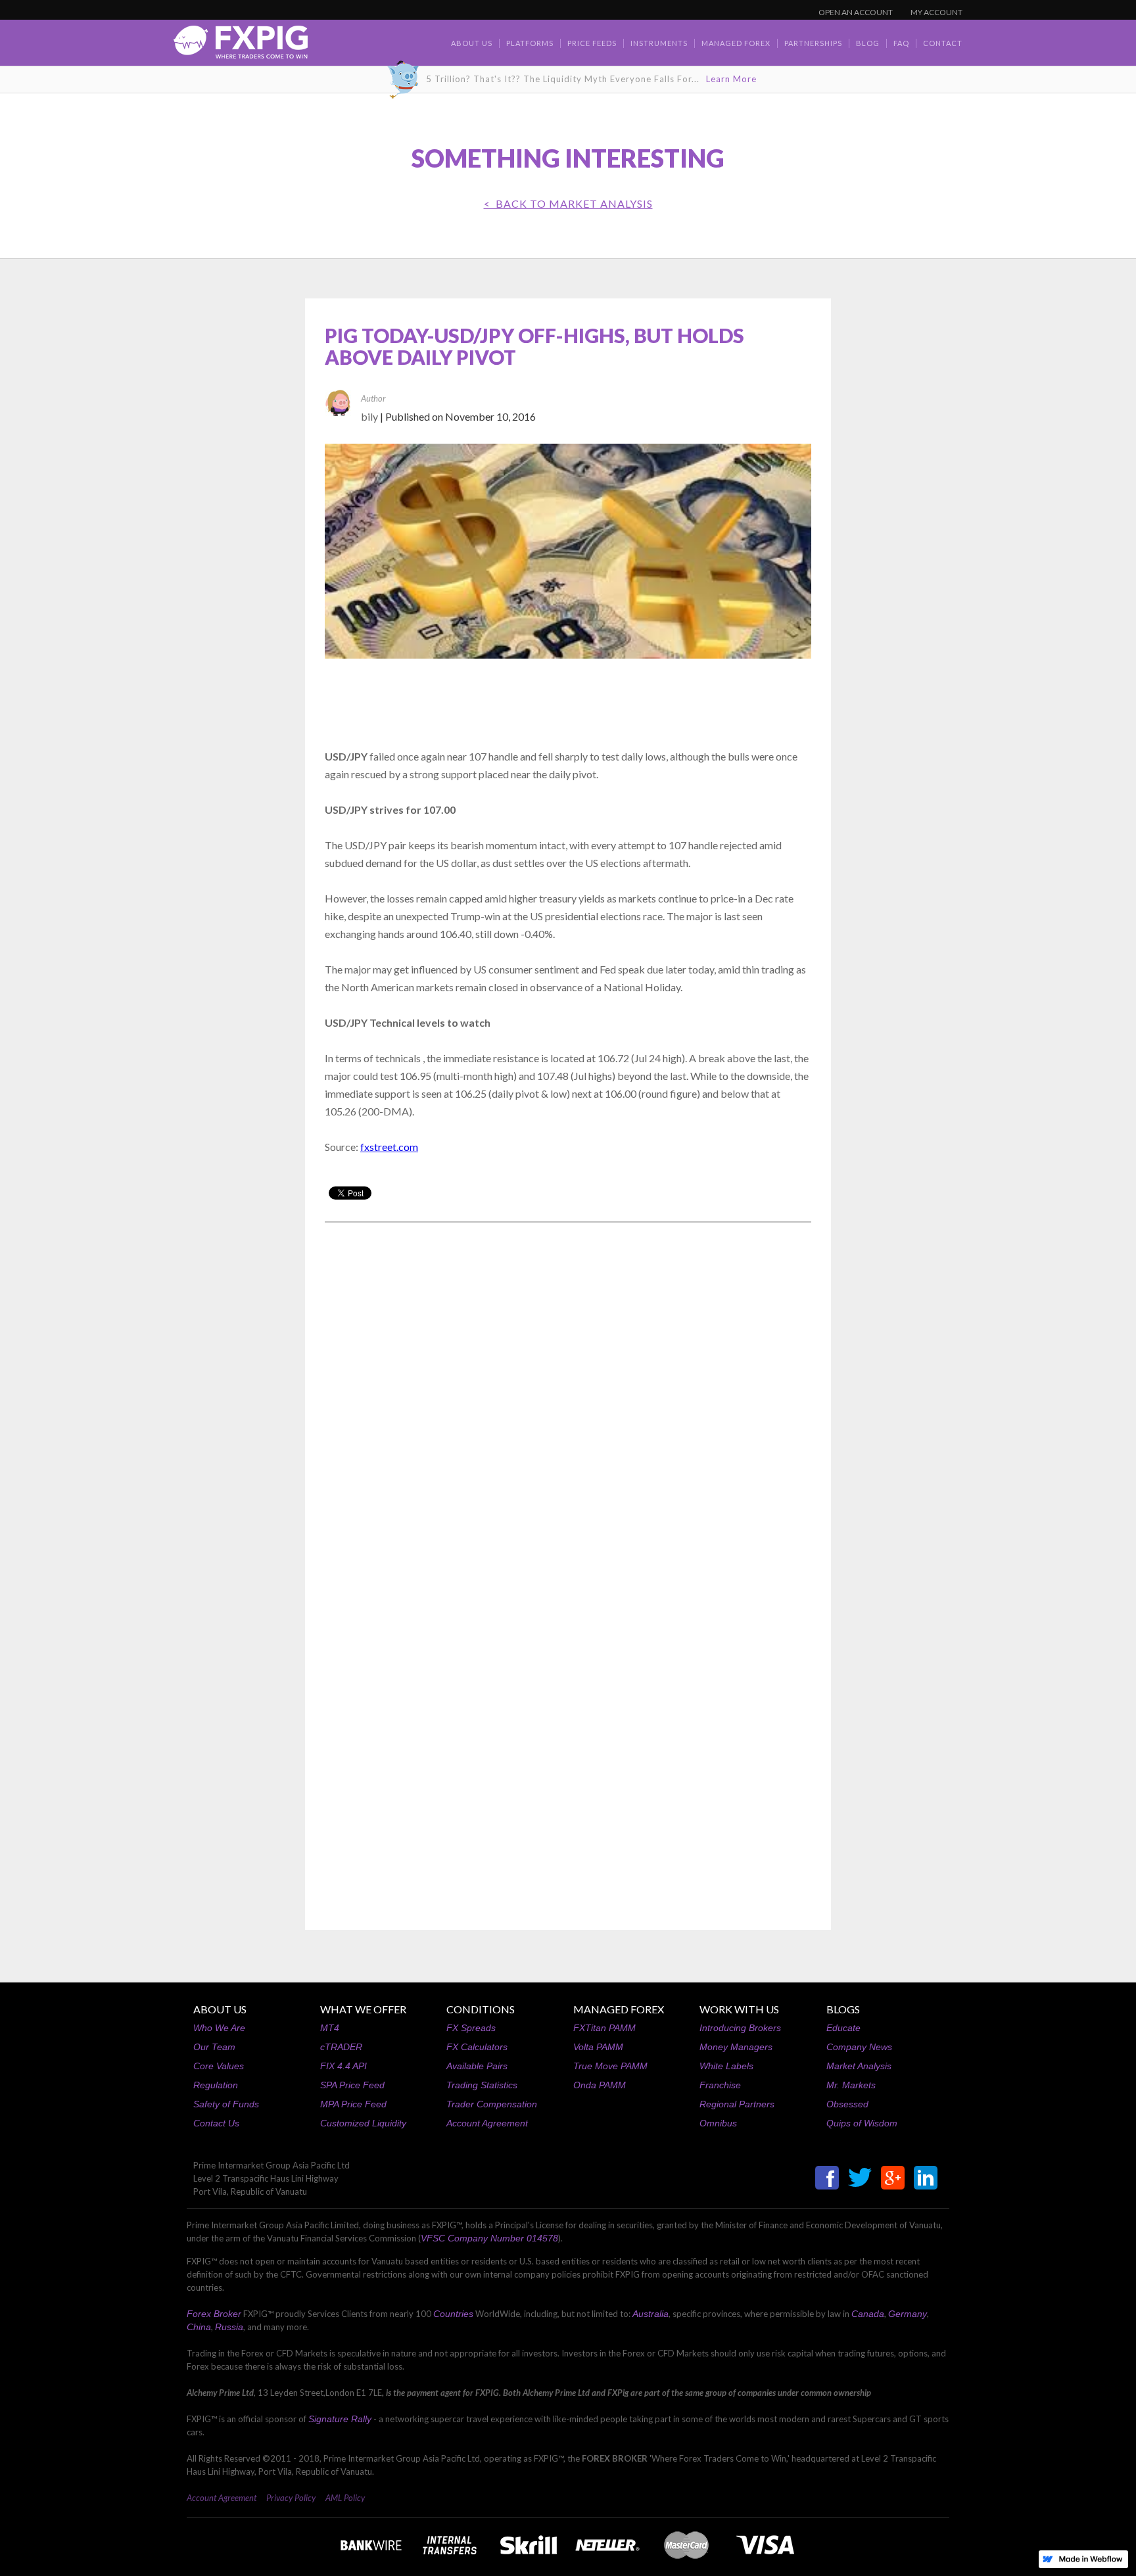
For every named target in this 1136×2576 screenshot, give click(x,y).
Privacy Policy (291, 2498)
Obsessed (847, 2104)
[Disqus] (568, 1400)
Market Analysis (859, 2066)
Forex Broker (214, 2314)
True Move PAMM (610, 2066)
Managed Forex (736, 43)
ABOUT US (220, 2009)
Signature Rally (340, 2419)
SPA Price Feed (352, 2085)
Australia (651, 2314)
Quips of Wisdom (862, 2123)
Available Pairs (477, 2066)
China (199, 2327)
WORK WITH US (739, 2009)
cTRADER (341, 2047)
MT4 (330, 2028)
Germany (908, 2314)
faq (901, 43)
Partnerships (813, 43)
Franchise (720, 2085)
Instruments (659, 43)
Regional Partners (737, 2104)
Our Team (214, 2047)
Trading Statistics (482, 2085)
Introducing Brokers (740, 2028)
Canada (868, 2314)
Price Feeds (592, 43)
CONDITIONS (481, 2009)
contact (943, 43)
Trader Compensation (492, 2104)
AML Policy (345, 2498)
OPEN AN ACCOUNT (856, 12)
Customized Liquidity (363, 2123)
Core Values (219, 2066)
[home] (241, 46)
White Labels (726, 2066)
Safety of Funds (226, 2104)
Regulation (216, 2085)
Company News (859, 2047)
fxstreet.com (389, 1147)
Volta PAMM (598, 2047)
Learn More (731, 79)
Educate (843, 2028)
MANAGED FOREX (619, 2009)
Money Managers (736, 2047)
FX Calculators (477, 2047)
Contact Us (216, 2123)
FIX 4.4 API (343, 2066)
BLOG (868, 43)
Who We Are (219, 2028)
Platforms (530, 43)
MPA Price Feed (353, 2104)
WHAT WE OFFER (363, 2009)
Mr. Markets (851, 2085)
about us (472, 43)
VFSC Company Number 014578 (489, 2238)
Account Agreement (487, 2123)
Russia (229, 2327)
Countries (453, 2314)
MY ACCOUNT (936, 12)
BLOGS (843, 2009)
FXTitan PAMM (604, 2028)
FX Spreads (471, 2028)
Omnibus (718, 2123)
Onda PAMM (600, 2085)
